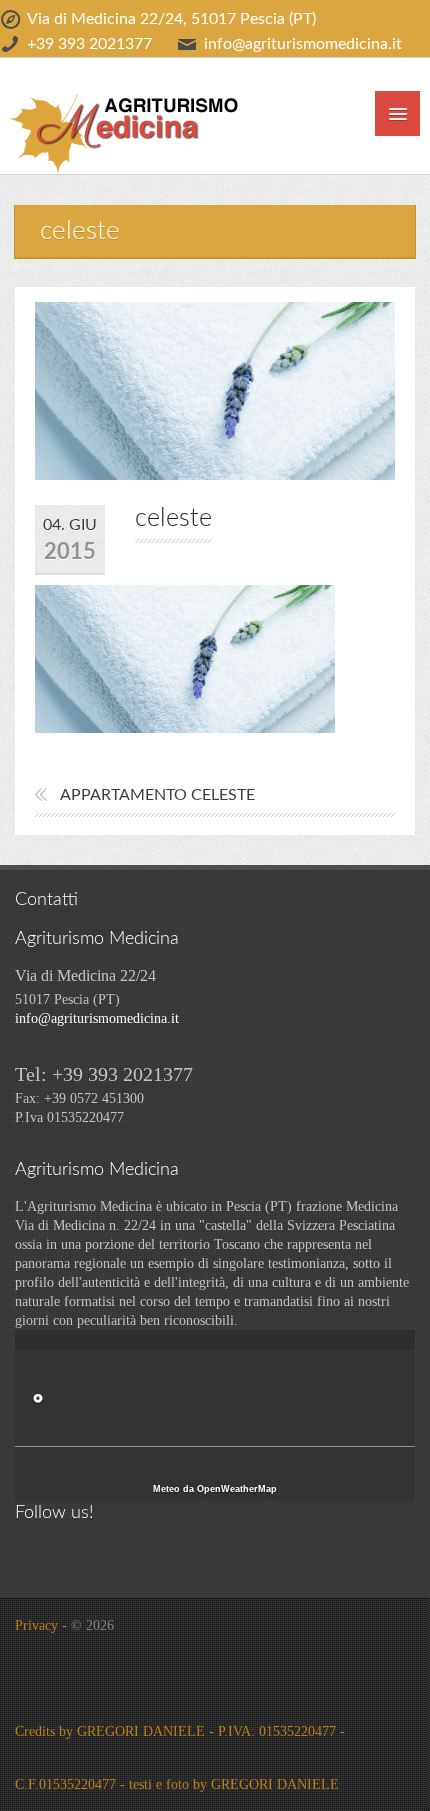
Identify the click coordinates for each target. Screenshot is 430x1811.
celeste (173, 518)
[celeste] (185, 657)
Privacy (36, 1625)
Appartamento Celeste (157, 795)
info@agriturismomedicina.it (303, 44)
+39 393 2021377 (89, 44)
